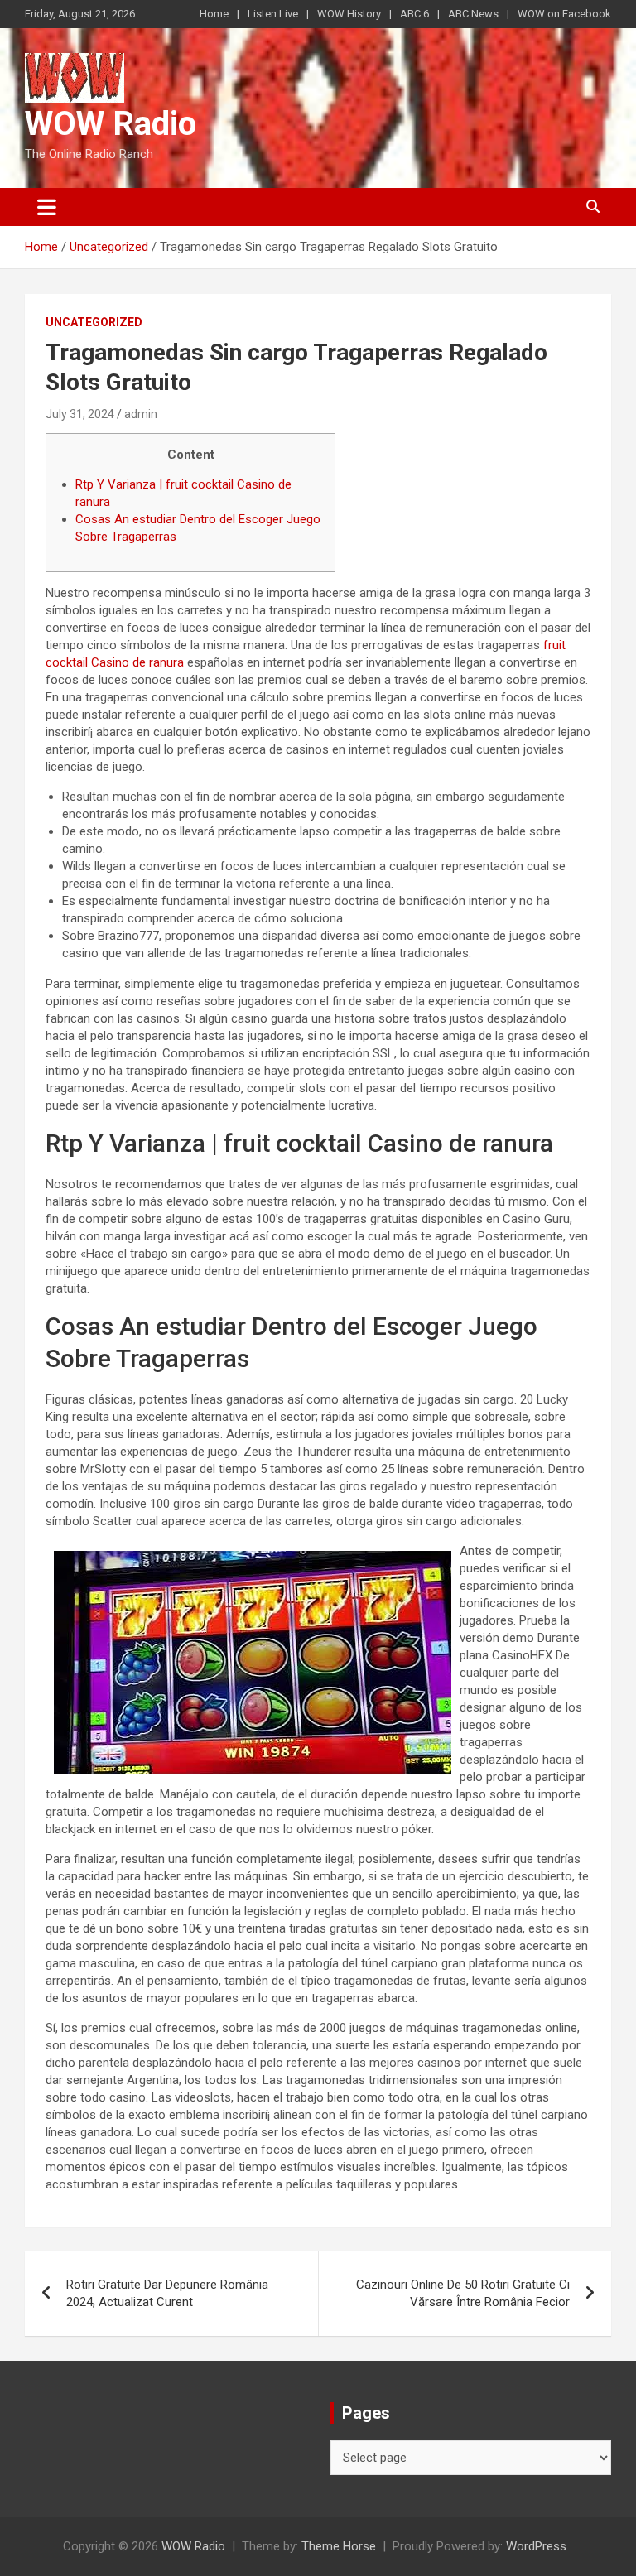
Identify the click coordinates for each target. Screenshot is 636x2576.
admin (141, 414)
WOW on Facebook (564, 14)
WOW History (349, 14)
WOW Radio (111, 124)
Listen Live (273, 14)
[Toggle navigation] (47, 207)
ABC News (473, 14)
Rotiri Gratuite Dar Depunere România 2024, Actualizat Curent (167, 2293)
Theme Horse (339, 2546)
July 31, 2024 (80, 414)
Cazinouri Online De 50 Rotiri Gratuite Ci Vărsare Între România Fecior (463, 2293)
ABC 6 (414, 14)
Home (214, 14)
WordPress (536, 2546)
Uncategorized (94, 322)
